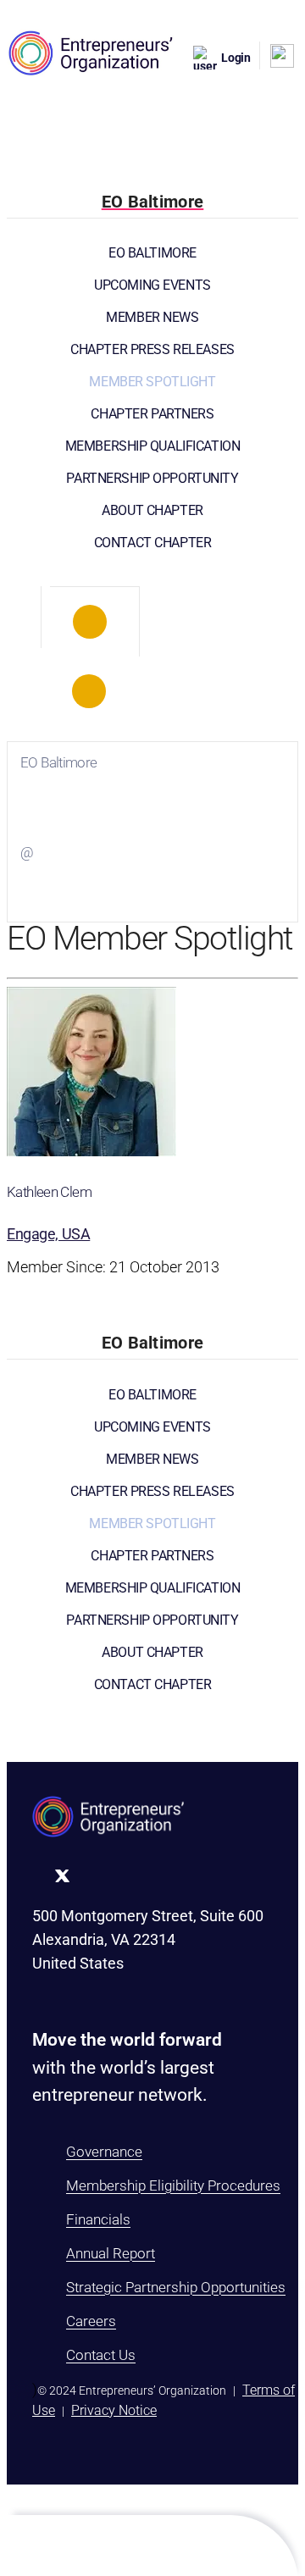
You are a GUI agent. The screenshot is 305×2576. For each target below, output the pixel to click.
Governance (104, 2152)
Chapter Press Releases (152, 349)
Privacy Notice (114, 2410)
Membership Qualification (153, 446)
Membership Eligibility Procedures (173, 2185)
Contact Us (101, 2355)
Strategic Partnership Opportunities (176, 2287)
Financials (98, 2219)
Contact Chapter (153, 543)
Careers (91, 2321)
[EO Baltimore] (90, 622)
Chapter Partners (152, 414)
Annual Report (111, 2253)
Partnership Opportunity (152, 478)
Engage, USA (48, 1234)
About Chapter (152, 510)
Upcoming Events (152, 285)
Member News (152, 317)
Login (236, 58)
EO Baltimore (152, 253)
